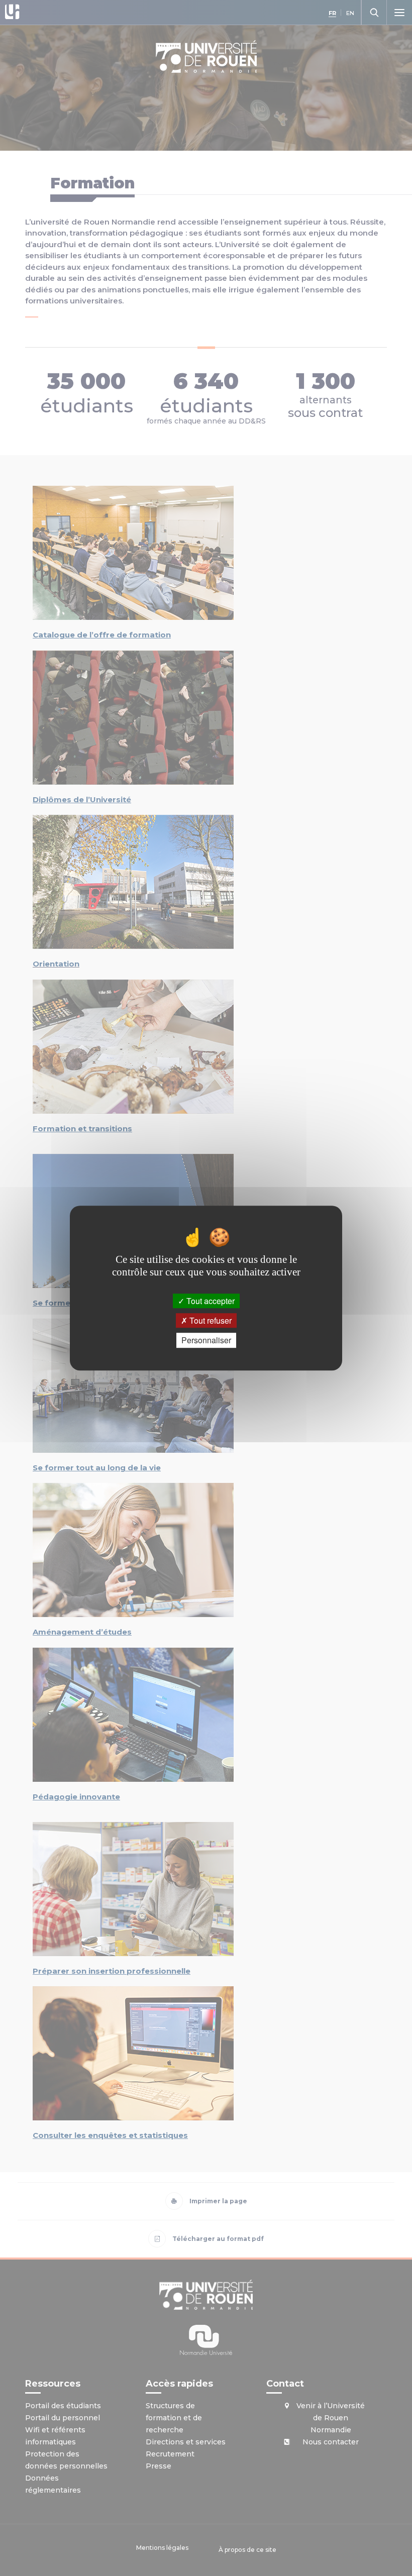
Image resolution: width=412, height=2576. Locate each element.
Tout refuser (210, 1320)
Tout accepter (210, 1301)
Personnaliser (206, 1340)
